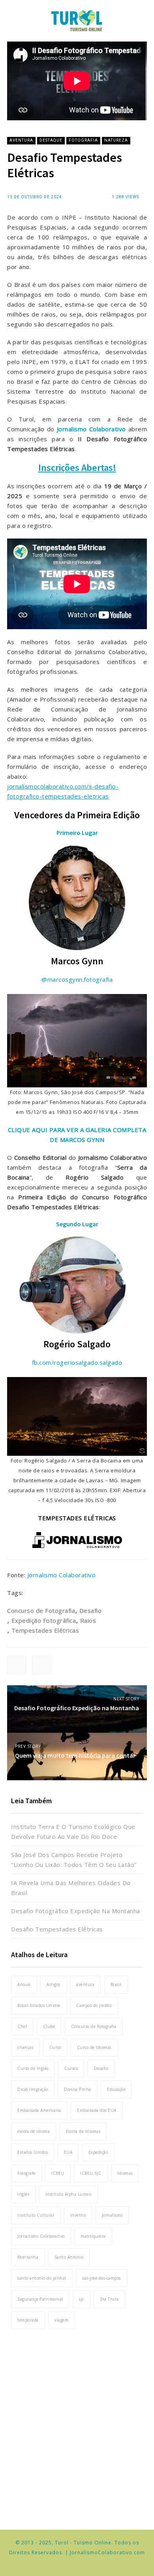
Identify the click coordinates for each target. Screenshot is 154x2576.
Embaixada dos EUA (97, 2110)
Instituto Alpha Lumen (69, 2194)
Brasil (116, 1984)
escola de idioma (34, 2131)
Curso (55, 2047)
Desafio (90, 1610)
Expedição (98, 2152)
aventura (85, 1984)
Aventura (21, 140)
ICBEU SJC (91, 2173)
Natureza (116, 140)
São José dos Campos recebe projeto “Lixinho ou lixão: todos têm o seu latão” (74, 1860)
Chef (22, 2026)
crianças (25, 2047)
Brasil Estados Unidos (39, 2005)
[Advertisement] (77, 2425)
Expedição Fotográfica (44, 1620)
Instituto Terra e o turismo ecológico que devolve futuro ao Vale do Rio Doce (73, 1831)
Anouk (24, 1984)
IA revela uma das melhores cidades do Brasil (71, 1888)
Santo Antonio (69, 2257)
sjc (82, 2299)
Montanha (28, 2257)
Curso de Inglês (33, 2068)
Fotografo (26, 2173)
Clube (49, 2026)
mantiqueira (93, 2236)
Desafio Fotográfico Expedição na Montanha (76, 1911)
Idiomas (125, 2173)
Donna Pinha (78, 2089)
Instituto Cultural (36, 2215)
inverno (78, 2215)
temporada (28, 2320)
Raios (88, 1620)
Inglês (23, 2194)
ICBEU (58, 2173)
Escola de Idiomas (83, 2131)
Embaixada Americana (39, 2110)
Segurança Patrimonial (40, 2299)
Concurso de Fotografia (41, 1610)
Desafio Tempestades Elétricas (57, 1929)
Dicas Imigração (33, 2089)
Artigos (54, 1984)
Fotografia (83, 140)
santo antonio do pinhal (42, 2278)
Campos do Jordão (94, 2005)
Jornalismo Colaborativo (62, 1575)
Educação (116, 2089)
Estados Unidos (33, 2152)
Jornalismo (112, 2215)
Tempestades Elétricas (45, 1630)
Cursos (71, 2068)
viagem (61, 2320)
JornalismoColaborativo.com (107, 2552)
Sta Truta (109, 2299)
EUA (68, 2152)
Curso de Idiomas (94, 2047)
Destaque (51, 140)
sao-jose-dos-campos (101, 2278)
